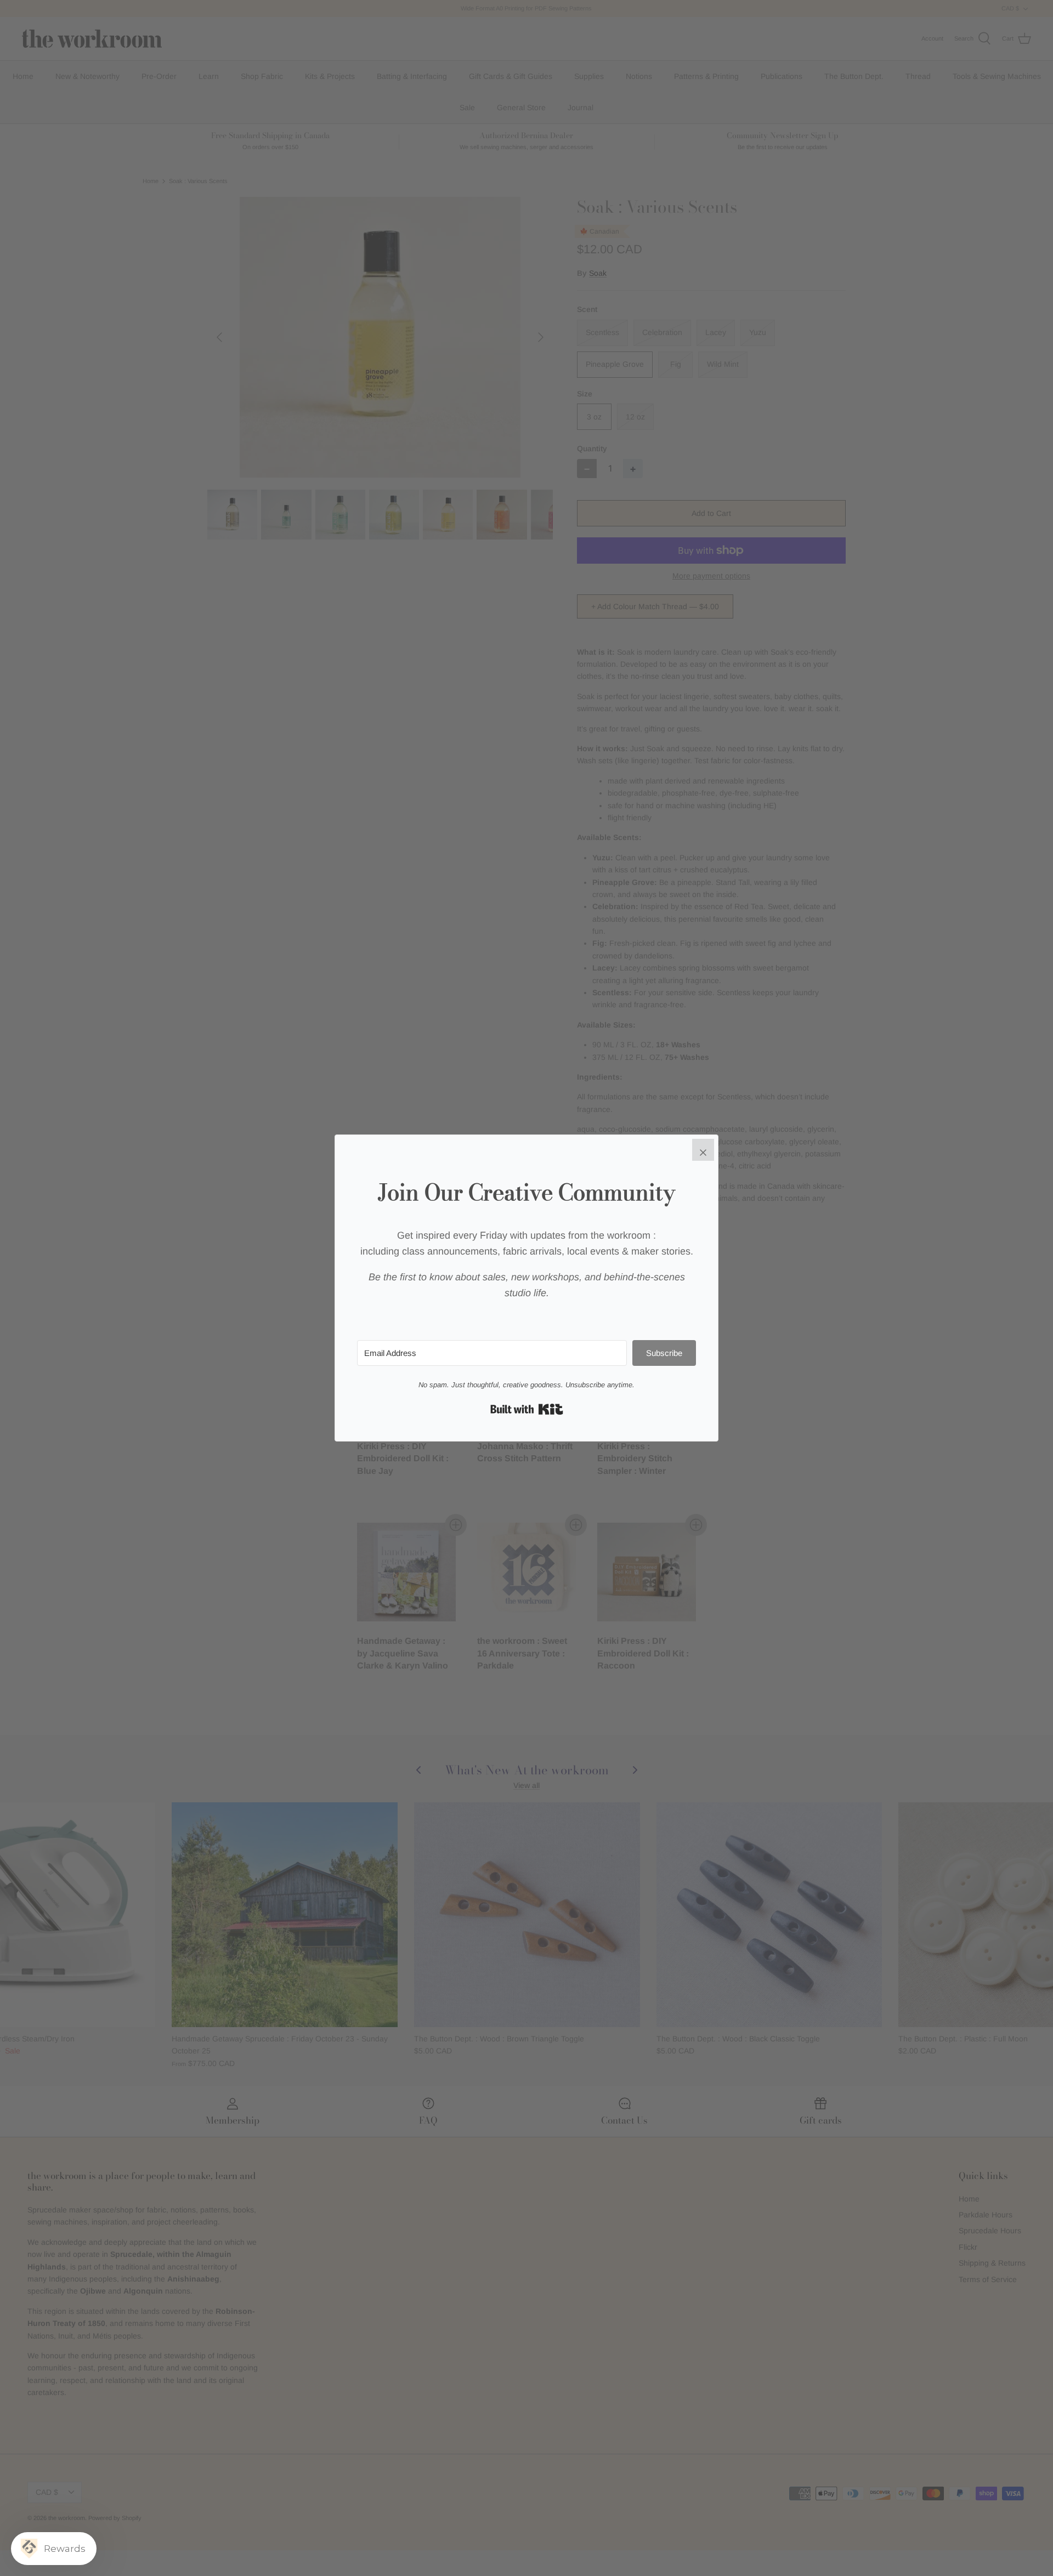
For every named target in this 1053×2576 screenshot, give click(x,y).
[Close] (703, 1150)
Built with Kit (527, 1409)
